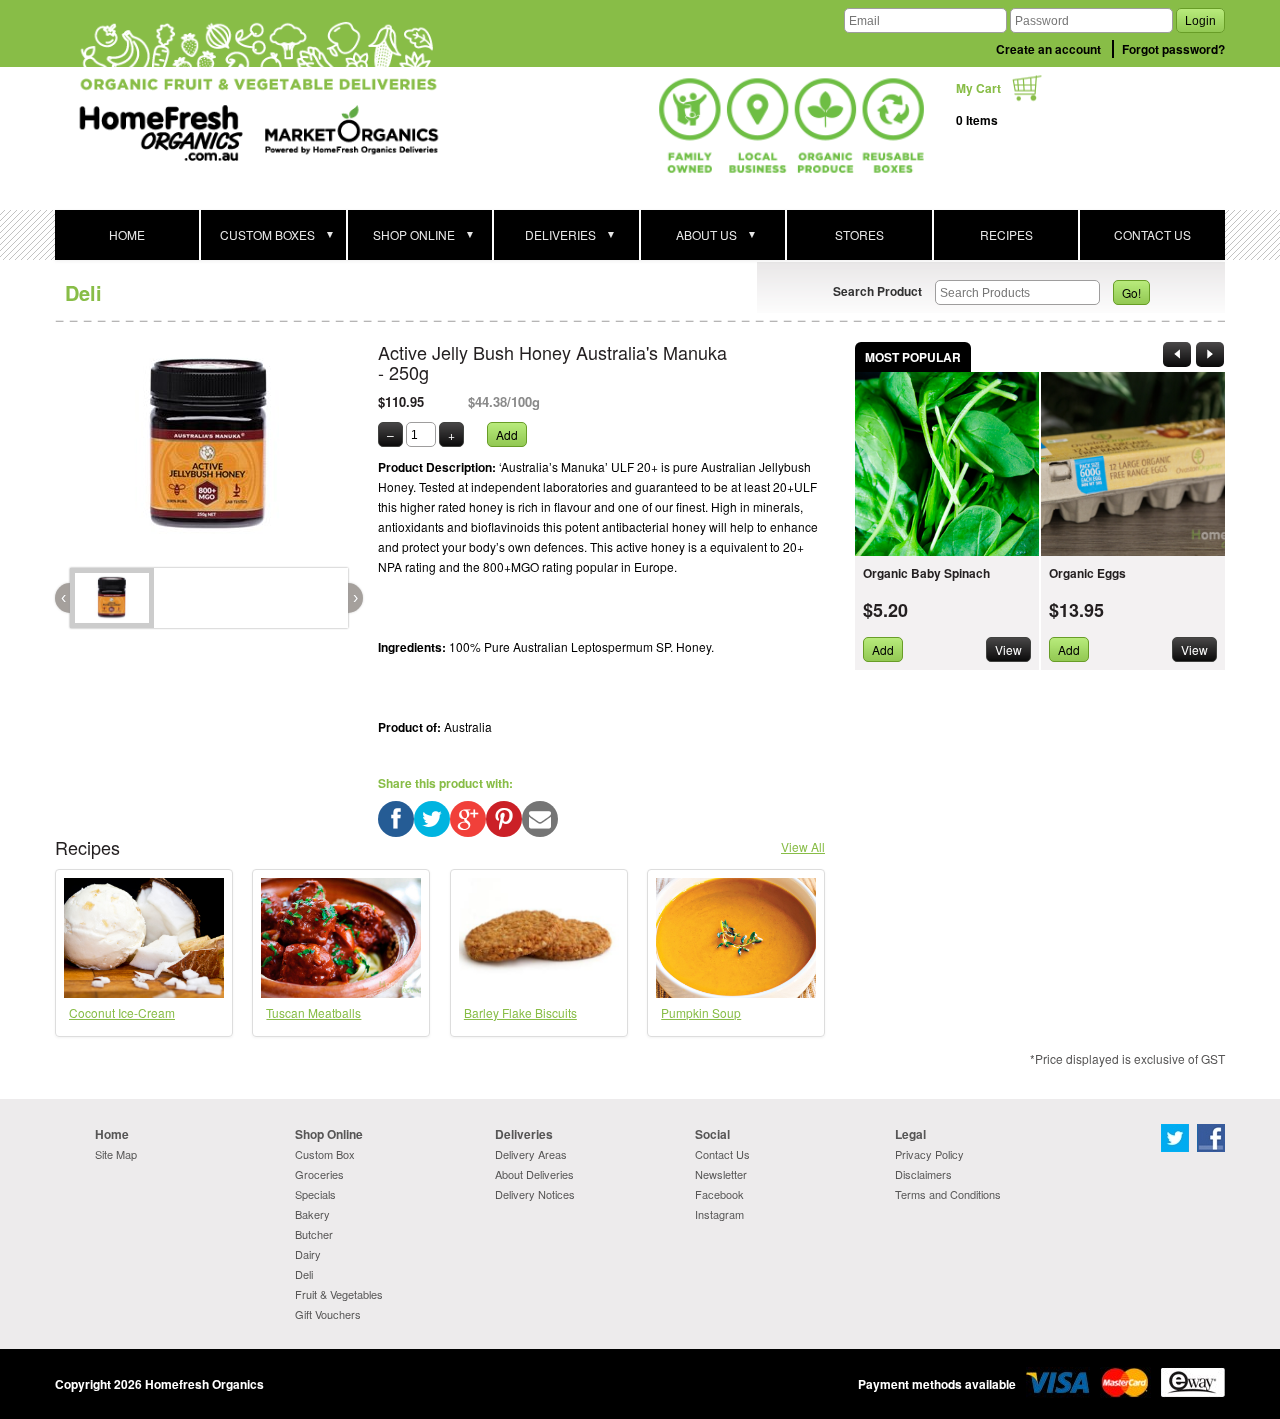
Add (507, 434)
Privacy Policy (929, 1154)
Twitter (1175, 1138)
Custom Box (325, 1154)
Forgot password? (1173, 49)
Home (112, 1134)
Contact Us (722, 1154)
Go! (1131, 292)
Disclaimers (923, 1174)
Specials (315, 1194)
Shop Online (329, 1134)
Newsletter (721, 1174)
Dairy (308, 1254)
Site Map (116, 1154)
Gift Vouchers (328, 1314)
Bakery (312, 1214)
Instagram (719, 1214)
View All (803, 846)
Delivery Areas (531, 1154)
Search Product (877, 291)
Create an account (1048, 49)
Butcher (314, 1234)
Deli (83, 292)
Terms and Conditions (948, 1194)
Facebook (719, 1194)
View (1008, 649)
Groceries (319, 1174)
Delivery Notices (535, 1194)
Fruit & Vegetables (339, 1294)
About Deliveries (534, 1174)
